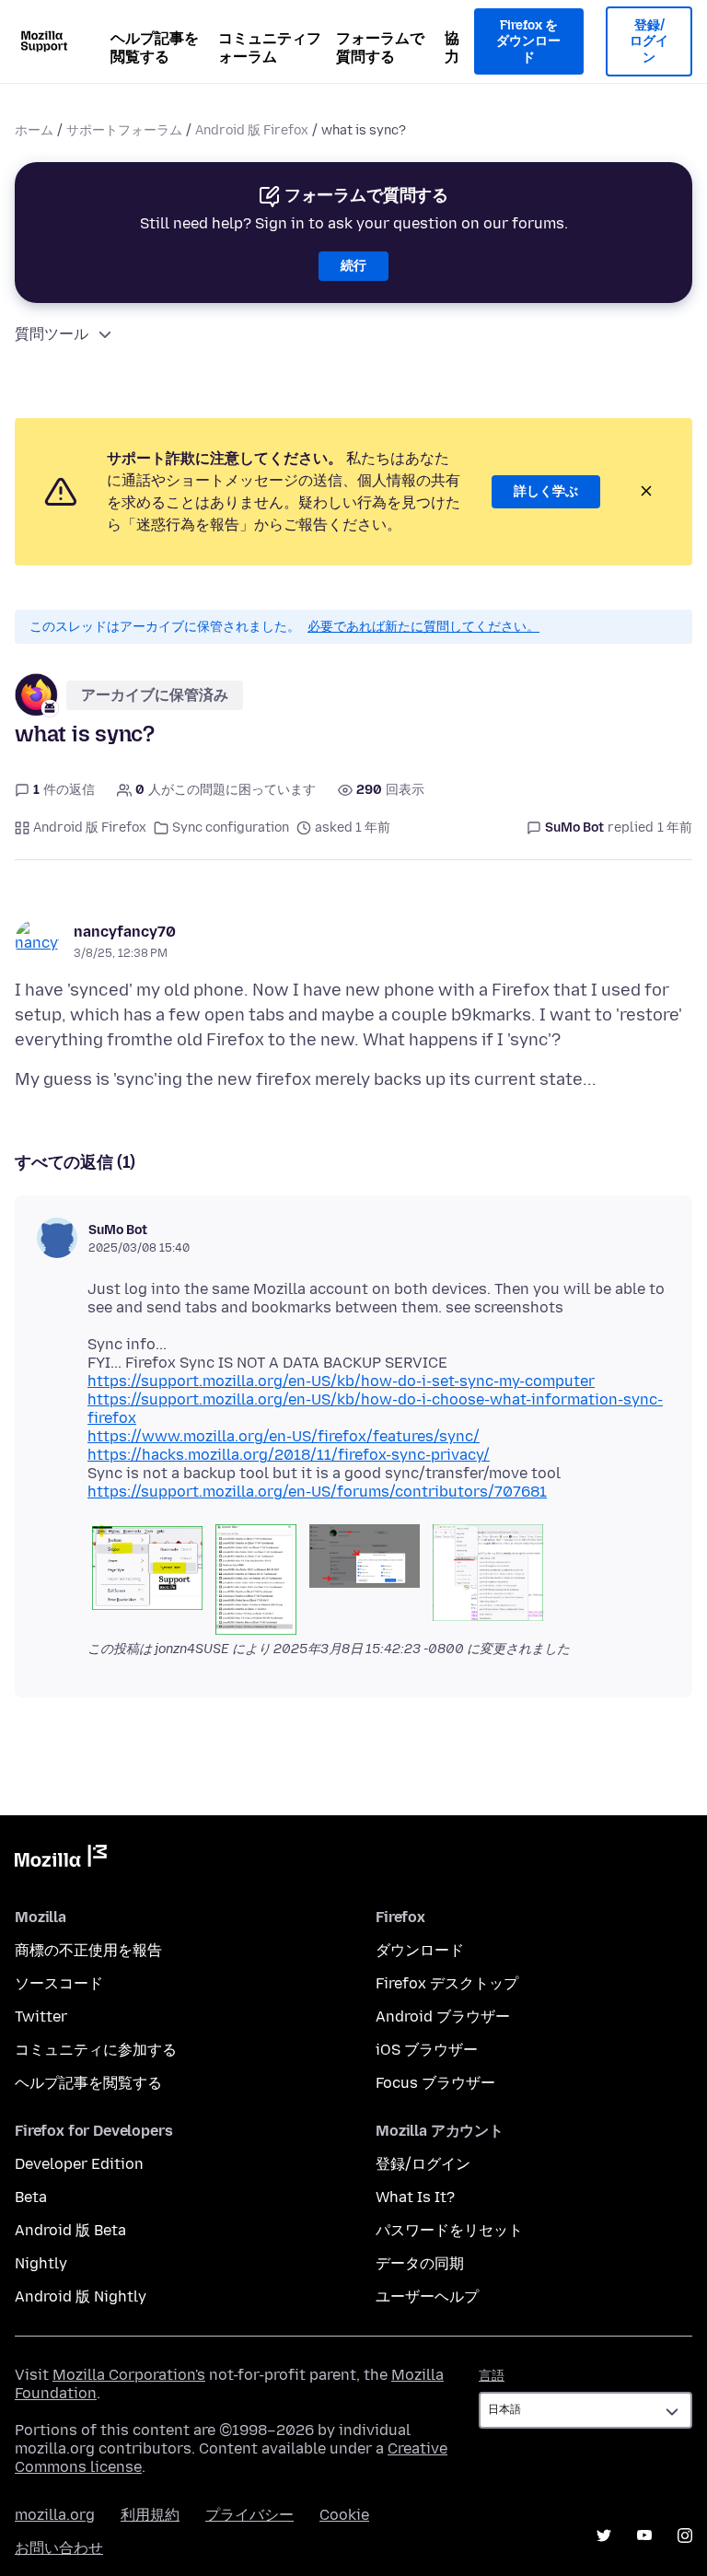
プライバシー (249, 2515)
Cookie (344, 2515)
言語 (492, 2376)
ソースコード (59, 1983)
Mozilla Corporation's (129, 2375)
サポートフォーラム (124, 130)
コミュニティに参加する (96, 2050)
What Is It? (415, 2197)
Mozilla (61, 1859)
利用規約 (150, 2515)
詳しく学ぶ (546, 491)
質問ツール (52, 334)
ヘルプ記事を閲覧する (155, 47)
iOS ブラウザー (427, 2050)
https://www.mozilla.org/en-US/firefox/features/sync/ (284, 1436)
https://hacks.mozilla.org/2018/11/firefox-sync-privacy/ (289, 1455)
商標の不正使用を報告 (88, 1950)
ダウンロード (420, 1950)
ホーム (34, 130)
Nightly (41, 2263)
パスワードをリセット (449, 2230)
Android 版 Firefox (252, 130)
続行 (353, 266)
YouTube (644, 2535)
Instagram (685, 2535)
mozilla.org (55, 2515)
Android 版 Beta (70, 2230)
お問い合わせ (59, 2548)
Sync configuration (231, 828)
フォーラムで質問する (380, 47)
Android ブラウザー (443, 2017)
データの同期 (420, 2263)
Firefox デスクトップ (447, 1983)
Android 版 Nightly (81, 2296)
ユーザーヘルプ (427, 2296)
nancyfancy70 (125, 932)
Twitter (41, 2017)
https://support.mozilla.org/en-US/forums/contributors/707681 (317, 1492)
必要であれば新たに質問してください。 (423, 627)
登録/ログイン (649, 41)
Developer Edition (79, 2164)
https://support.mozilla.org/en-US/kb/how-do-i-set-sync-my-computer (341, 1381)
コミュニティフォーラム (270, 47)
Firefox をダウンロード (528, 41)
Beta (31, 2197)
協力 (452, 47)
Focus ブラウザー (435, 2083)
